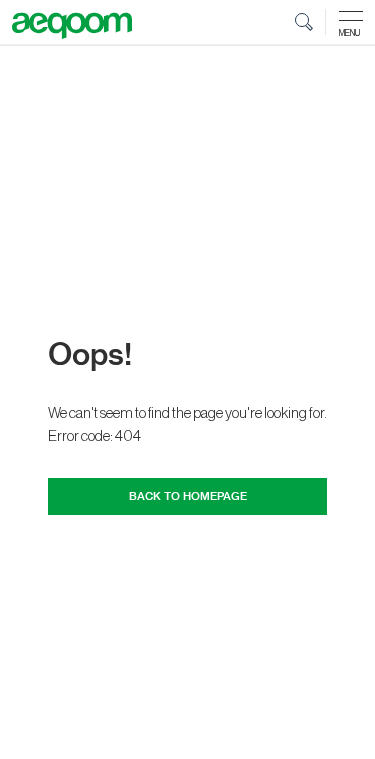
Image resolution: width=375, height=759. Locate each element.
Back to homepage (188, 496)
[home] (72, 26)
